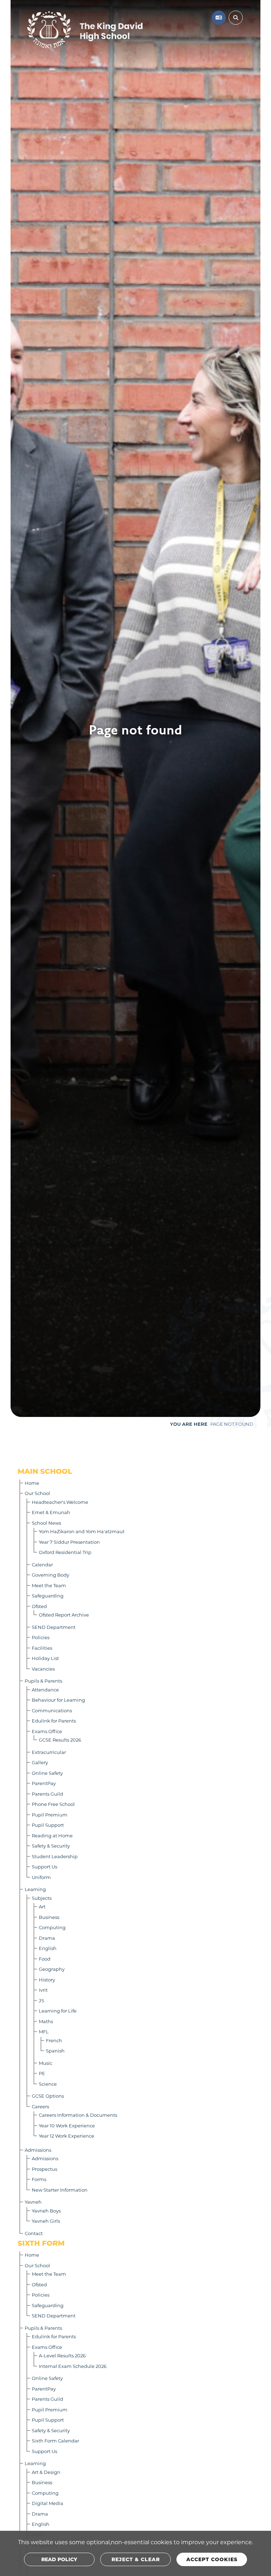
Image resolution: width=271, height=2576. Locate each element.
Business (49, 1917)
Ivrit (43, 1990)
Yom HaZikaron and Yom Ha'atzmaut (82, 1531)
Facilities (42, 1648)
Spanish (55, 2051)
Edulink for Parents (54, 1721)
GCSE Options (48, 2096)
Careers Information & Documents (78, 2115)
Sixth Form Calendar (55, 2441)
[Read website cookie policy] (59, 2559)
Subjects (42, 1898)
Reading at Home (52, 1835)
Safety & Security (51, 1846)
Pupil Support (48, 1825)
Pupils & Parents (43, 1681)
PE (42, 2073)
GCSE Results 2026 (60, 1740)
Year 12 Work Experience (67, 2136)
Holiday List (45, 1658)
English (48, 1948)
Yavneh (33, 2202)
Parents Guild (47, 1794)
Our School (37, 1493)
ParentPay (44, 1783)
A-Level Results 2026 (62, 2355)
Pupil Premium (50, 1815)
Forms (39, 2179)
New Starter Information (60, 2190)
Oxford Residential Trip (65, 1552)
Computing (52, 1927)
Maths (46, 2021)
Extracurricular (49, 1752)
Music (46, 2063)
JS (41, 2000)
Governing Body (50, 1575)
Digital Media (47, 2503)
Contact (34, 2233)
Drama (47, 1938)
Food (45, 1959)
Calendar (42, 1564)
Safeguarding (48, 1596)
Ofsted (39, 1606)
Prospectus (44, 2169)
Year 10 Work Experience (67, 2125)
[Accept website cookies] (212, 2559)
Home (32, 1483)
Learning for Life (58, 2011)
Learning (35, 1889)
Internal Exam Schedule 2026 (73, 2366)
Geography (52, 1969)
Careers (40, 2106)
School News (46, 1523)
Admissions (38, 2150)
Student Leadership (55, 1856)
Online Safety (47, 1773)
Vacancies (43, 1669)
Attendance (45, 1689)
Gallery (40, 1762)
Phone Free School (53, 1804)
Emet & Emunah (51, 1512)
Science (48, 2084)
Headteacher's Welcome (60, 1502)
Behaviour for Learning (58, 1700)
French (54, 2040)
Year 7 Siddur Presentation (69, 1542)
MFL (44, 2031)
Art (42, 1906)
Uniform (41, 1877)
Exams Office (47, 1731)
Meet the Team (49, 1585)
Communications (52, 1710)
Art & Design (46, 2472)
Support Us (44, 1866)
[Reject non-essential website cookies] (135, 2559)
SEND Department (54, 1627)
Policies (41, 1637)
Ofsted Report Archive (64, 1615)
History (47, 1980)
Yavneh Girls (46, 2221)
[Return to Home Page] (106, 30)
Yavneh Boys (46, 2211)
